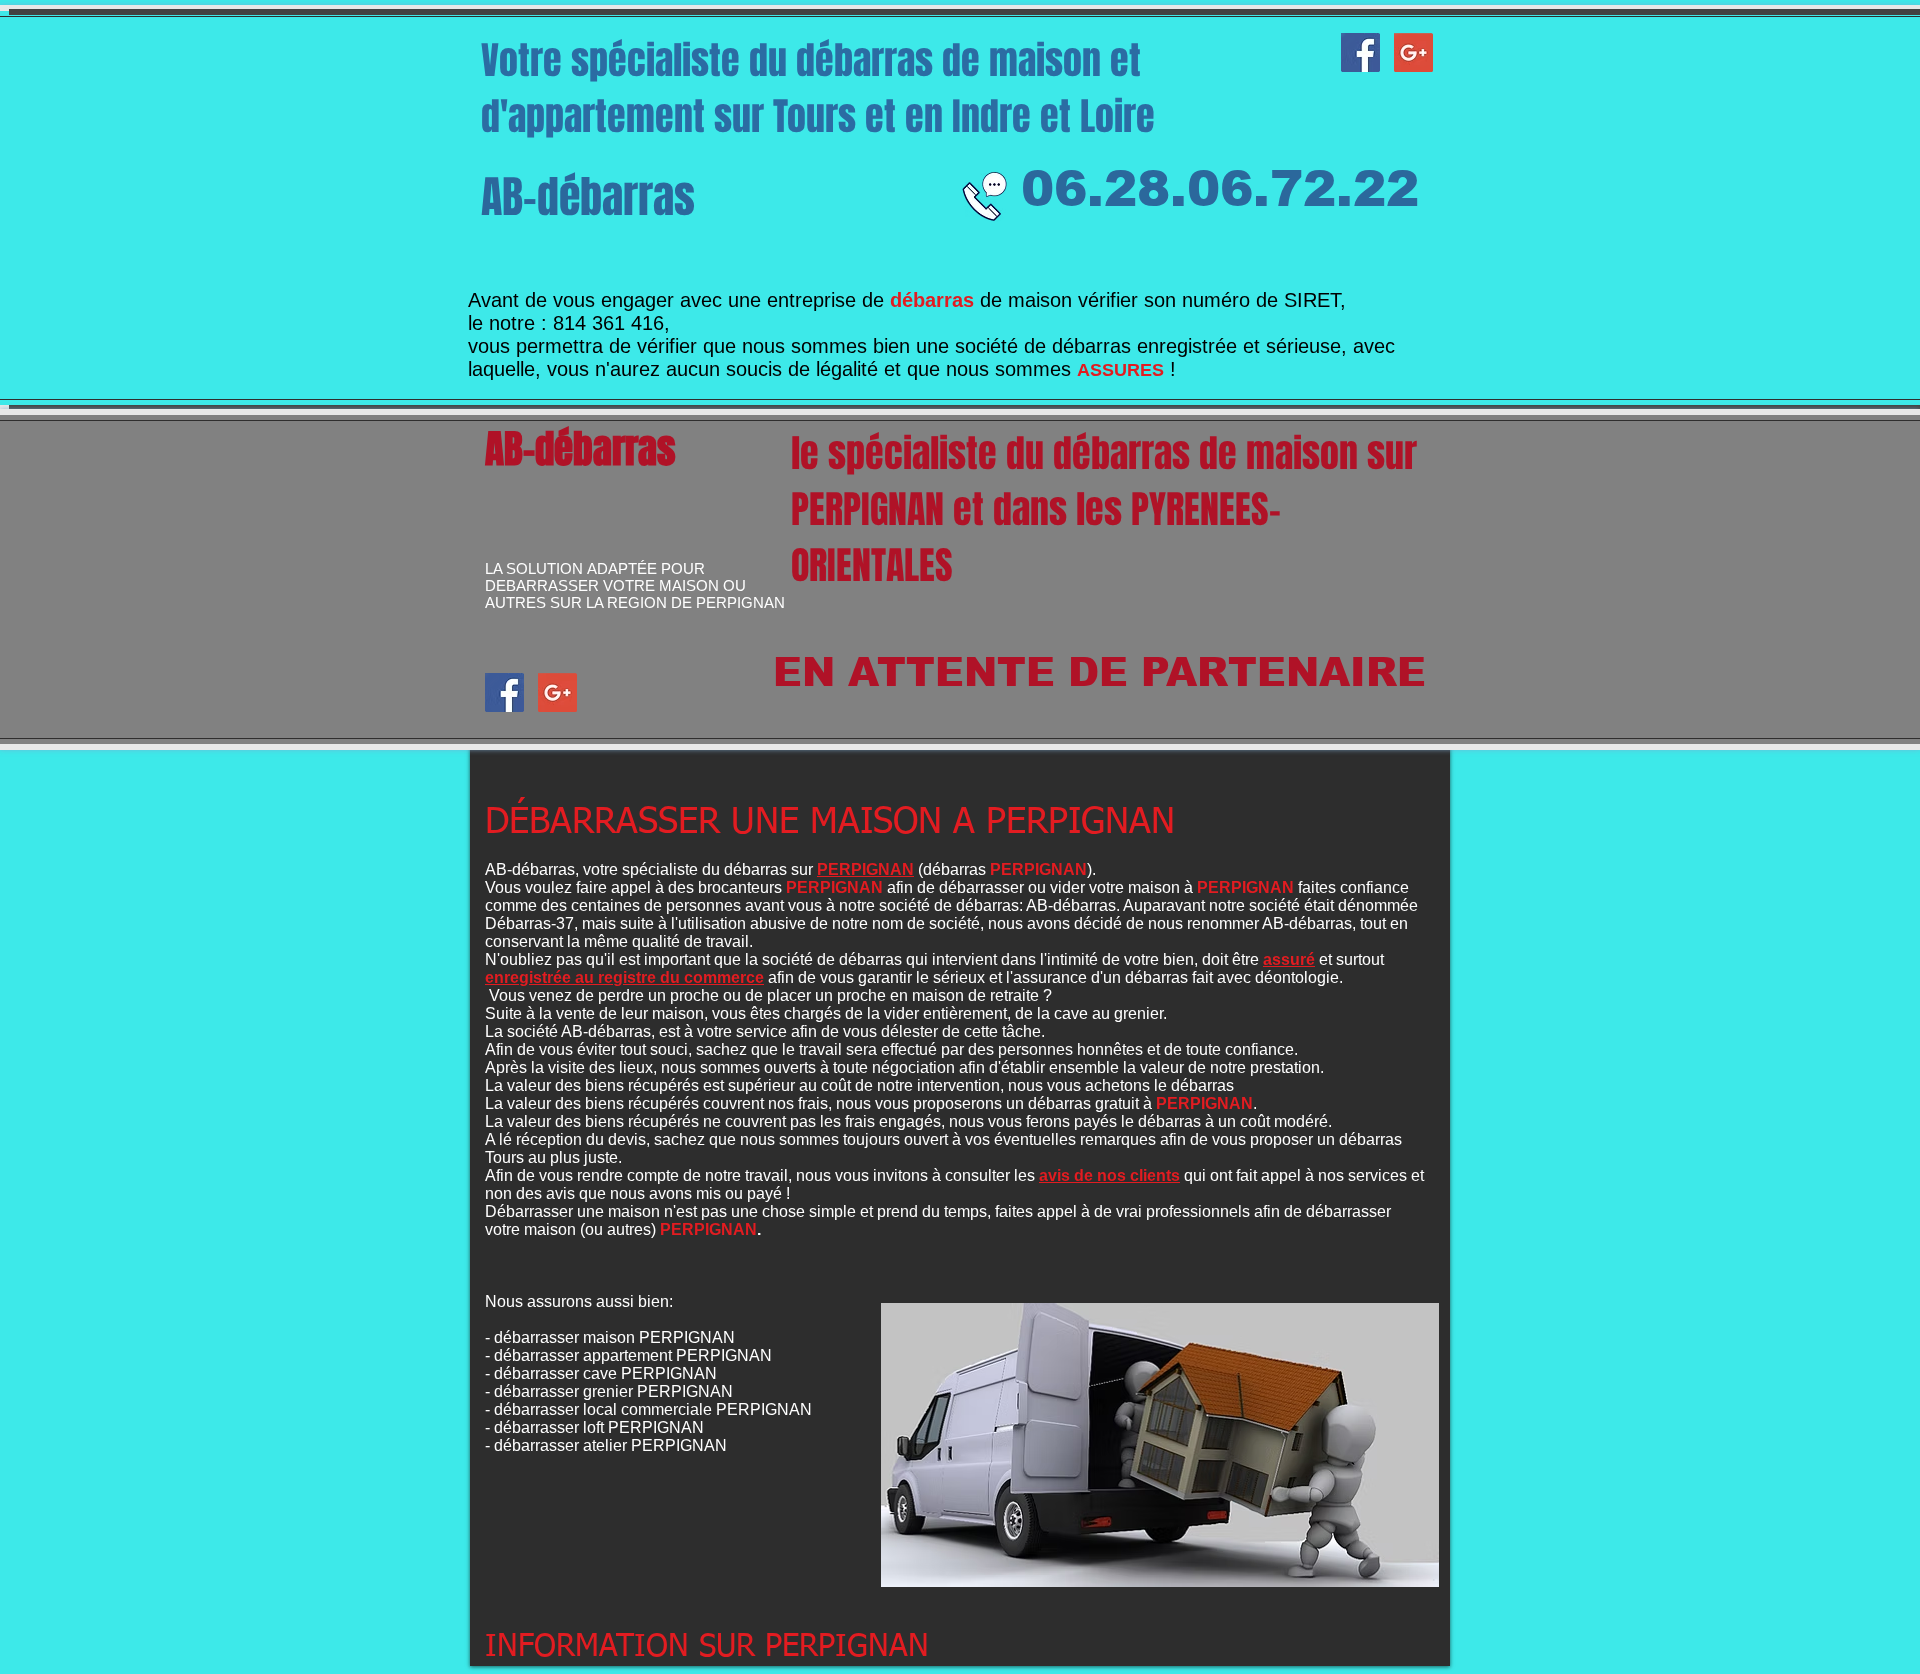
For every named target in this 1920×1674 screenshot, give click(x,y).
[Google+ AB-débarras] (1413, 52)
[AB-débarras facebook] (1360, 52)
